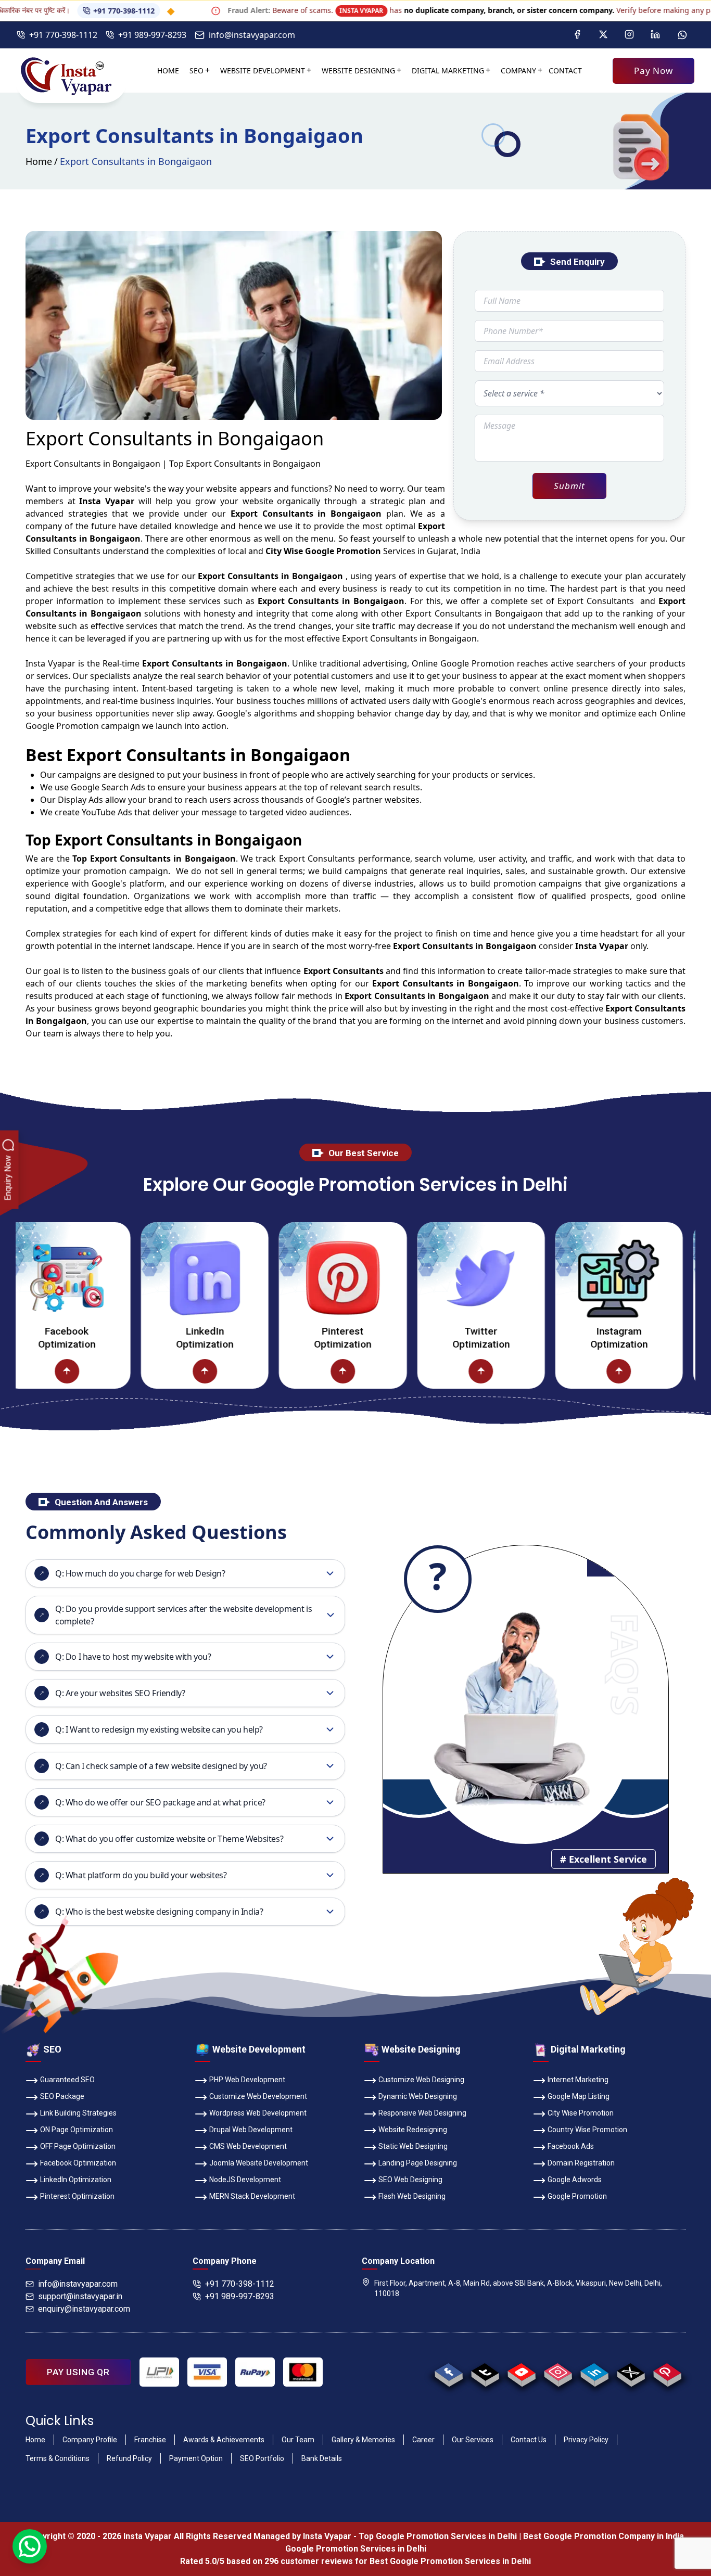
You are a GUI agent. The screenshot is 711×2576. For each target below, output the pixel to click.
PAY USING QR (78, 2372)
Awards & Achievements (224, 2440)
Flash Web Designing (412, 2196)
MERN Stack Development (252, 2196)
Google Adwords (575, 2180)
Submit (569, 486)
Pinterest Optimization (272, 1338)
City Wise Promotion (581, 2113)
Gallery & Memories (363, 2440)
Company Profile (90, 2440)
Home (168, 71)
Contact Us (529, 2440)
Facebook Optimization (78, 2163)
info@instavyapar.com (252, 35)
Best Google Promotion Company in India (604, 2536)
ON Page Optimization (77, 2130)
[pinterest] (667, 2372)
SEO (196, 71)
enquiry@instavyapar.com (84, 2309)
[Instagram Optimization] (547, 1278)
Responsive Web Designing (422, 2113)
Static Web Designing (413, 2146)
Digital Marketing (448, 71)
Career (423, 2440)
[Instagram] (629, 35)
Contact (565, 71)
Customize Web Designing (421, 2080)
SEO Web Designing (410, 2180)
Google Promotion (477, 663)
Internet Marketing (578, 2080)
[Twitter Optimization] (409, 1278)
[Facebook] (577, 35)
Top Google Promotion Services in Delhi (438, 2536)
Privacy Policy (586, 2440)
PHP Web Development (247, 2080)
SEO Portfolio (262, 2458)
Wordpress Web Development (258, 2113)
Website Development (263, 71)
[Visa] (207, 2372)
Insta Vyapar (50, 663)
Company (518, 71)
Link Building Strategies (78, 2113)
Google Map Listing (579, 2096)
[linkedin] (594, 2372)
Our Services (473, 2440)
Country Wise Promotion (587, 2130)
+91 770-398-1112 (54, 11)
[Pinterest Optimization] (271, 1278)
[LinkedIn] (655, 35)
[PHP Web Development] (686, 1371)
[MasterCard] (303, 2372)
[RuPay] (255, 2372)
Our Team (298, 2440)
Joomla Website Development (259, 2163)
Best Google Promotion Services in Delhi (450, 2561)
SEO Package (62, 2096)
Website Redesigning (413, 2130)
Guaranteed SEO (67, 2080)
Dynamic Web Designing (418, 2096)
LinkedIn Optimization (133, 1338)
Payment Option (196, 2458)
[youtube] (521, 2372)
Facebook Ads (571, 2146)
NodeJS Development (245, 2180)
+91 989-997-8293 (152, 35)
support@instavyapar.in (80, 2296)
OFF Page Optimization (78, 2146)
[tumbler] (485, 2372)
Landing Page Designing (418, 2163)
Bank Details (322, 2458)
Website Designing (358, 71)
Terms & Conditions (58, 2458)
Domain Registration (581, 2163)
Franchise (150, 2440)
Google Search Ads (108, 787)
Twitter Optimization (410, 1338)
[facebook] (448, 2372)
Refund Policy (129, 2458)
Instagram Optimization (548, 1338)
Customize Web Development (258, 2096)
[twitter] (631, 2372)
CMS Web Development (248, 2146)
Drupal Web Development (251, 2130)
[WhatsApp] (682, 35)
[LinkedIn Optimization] (134, 1278)
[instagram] (558, 2372)
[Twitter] (603, 35)
